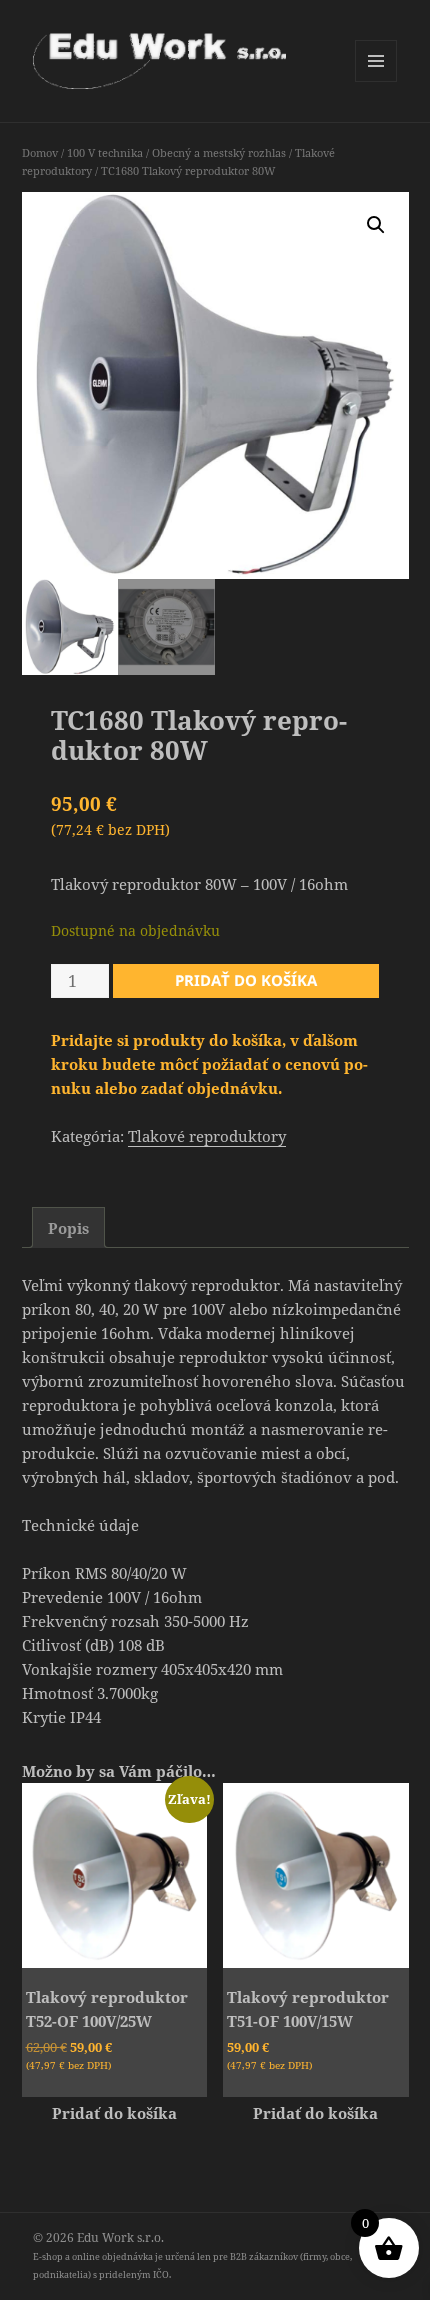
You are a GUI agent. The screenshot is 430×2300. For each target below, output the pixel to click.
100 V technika (105, 152)
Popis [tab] (68, 1228)
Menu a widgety (376, 81)
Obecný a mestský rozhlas (219, 152)
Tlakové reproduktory (207, 1136)
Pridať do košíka (246, 980)
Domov (40, 152)
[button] (376, 225)
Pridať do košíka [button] (114, 2113)
